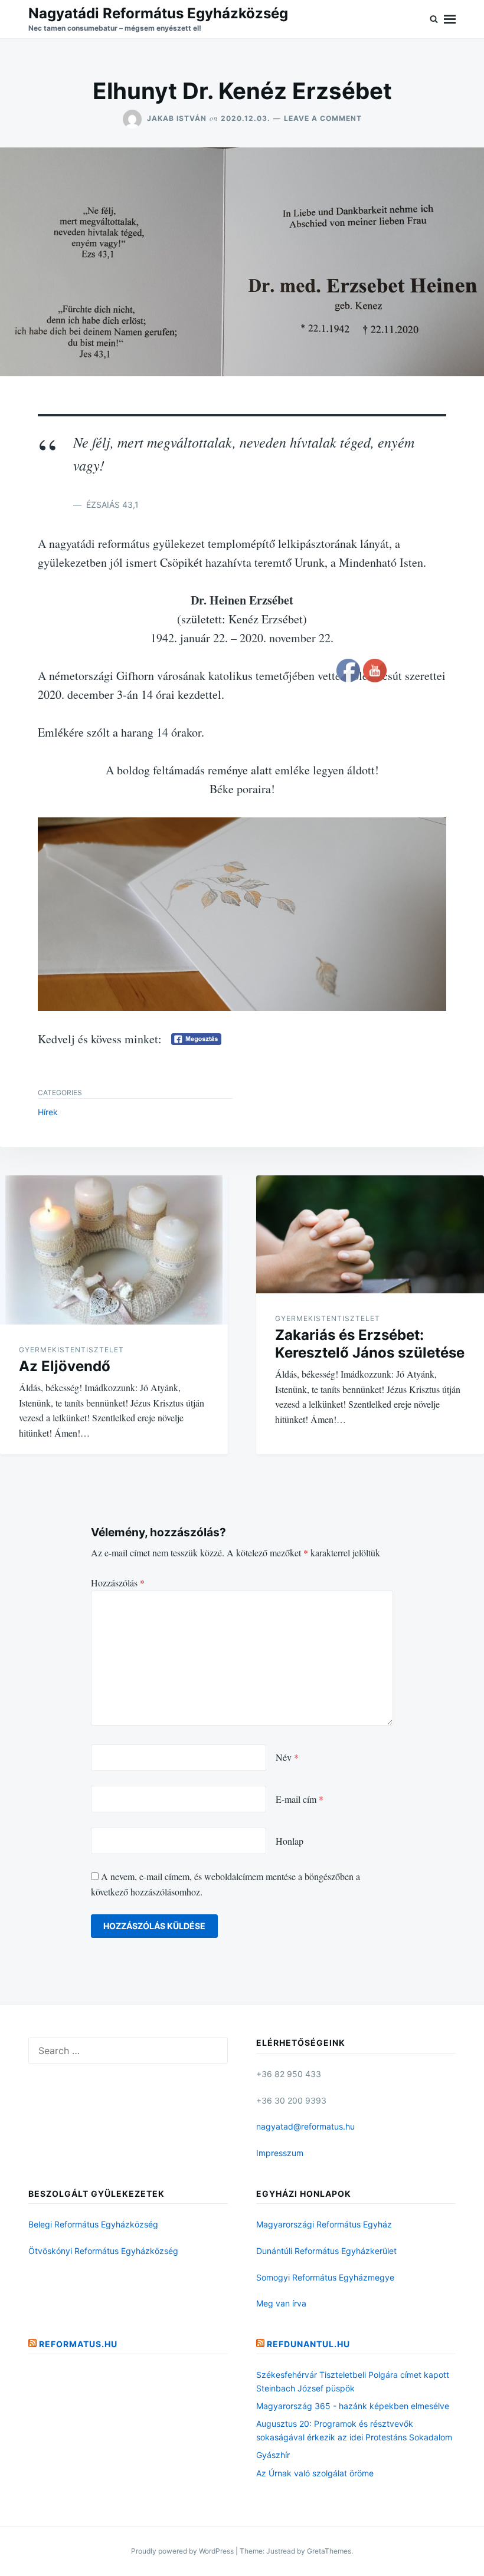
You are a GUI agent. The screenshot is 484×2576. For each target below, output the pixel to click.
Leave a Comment (323, 118)
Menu (450, 19)
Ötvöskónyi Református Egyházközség (103, 2251)
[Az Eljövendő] (114, 1250)
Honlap (290, 1841)
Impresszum (280, 2153)
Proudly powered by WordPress (183, 2551)
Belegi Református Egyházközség (93, 2224)
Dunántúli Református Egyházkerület (326, 2251)
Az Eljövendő (65, 1366)
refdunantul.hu (308, 2344)
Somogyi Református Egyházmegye (325, 2277)
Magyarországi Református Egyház (324, 2224)
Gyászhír (273, 2455)
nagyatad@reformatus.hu (305, 2126)
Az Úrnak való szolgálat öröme (315, 2473)
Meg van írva (281, 2303)
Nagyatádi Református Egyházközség (158, 13)
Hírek (48, 1112)
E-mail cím (300, 1799)
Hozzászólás (118, 1583)
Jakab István (177, 118)
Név (287, 1757)
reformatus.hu (78, 2344)
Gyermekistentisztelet (71, 1350)
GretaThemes (329, 2551)
